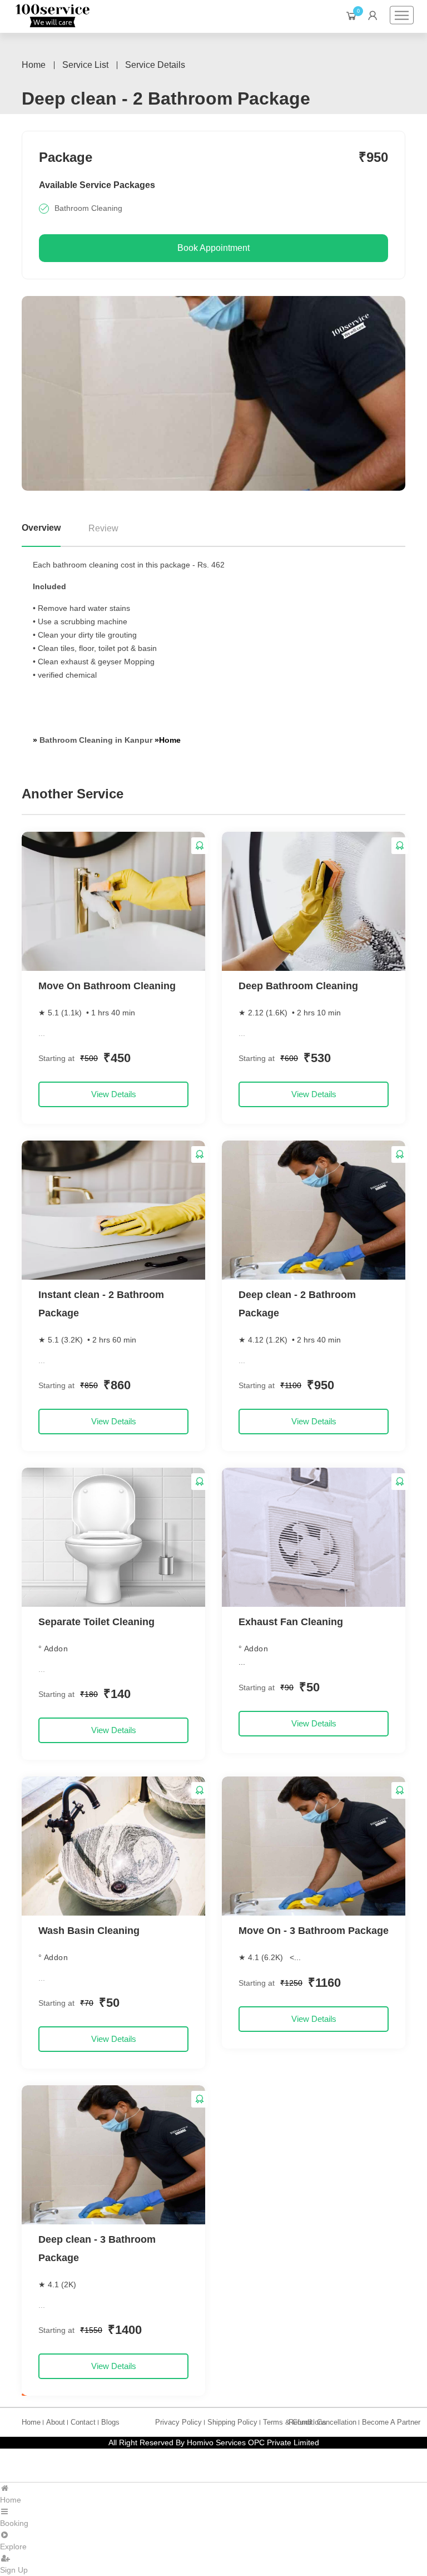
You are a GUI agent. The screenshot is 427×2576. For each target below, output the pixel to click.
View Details (114, 1094)
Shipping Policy (232, 2422)
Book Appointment (213, 248)
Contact (83, 2422)
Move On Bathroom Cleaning (107, 986)
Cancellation (337, 2422)
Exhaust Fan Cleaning (291, 1622)
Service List (85, 65)
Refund (300, 2422)
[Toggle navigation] (402, 15)
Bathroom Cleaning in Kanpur (97, 740)
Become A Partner (391, 2422)
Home (34, 65)
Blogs (110, 2422)
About (56, 2422)
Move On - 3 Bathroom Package (314, 1931)
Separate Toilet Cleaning (96, 1622)
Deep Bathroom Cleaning (298, 986)
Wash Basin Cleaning (89, 1931)
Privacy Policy (178, 2422)
